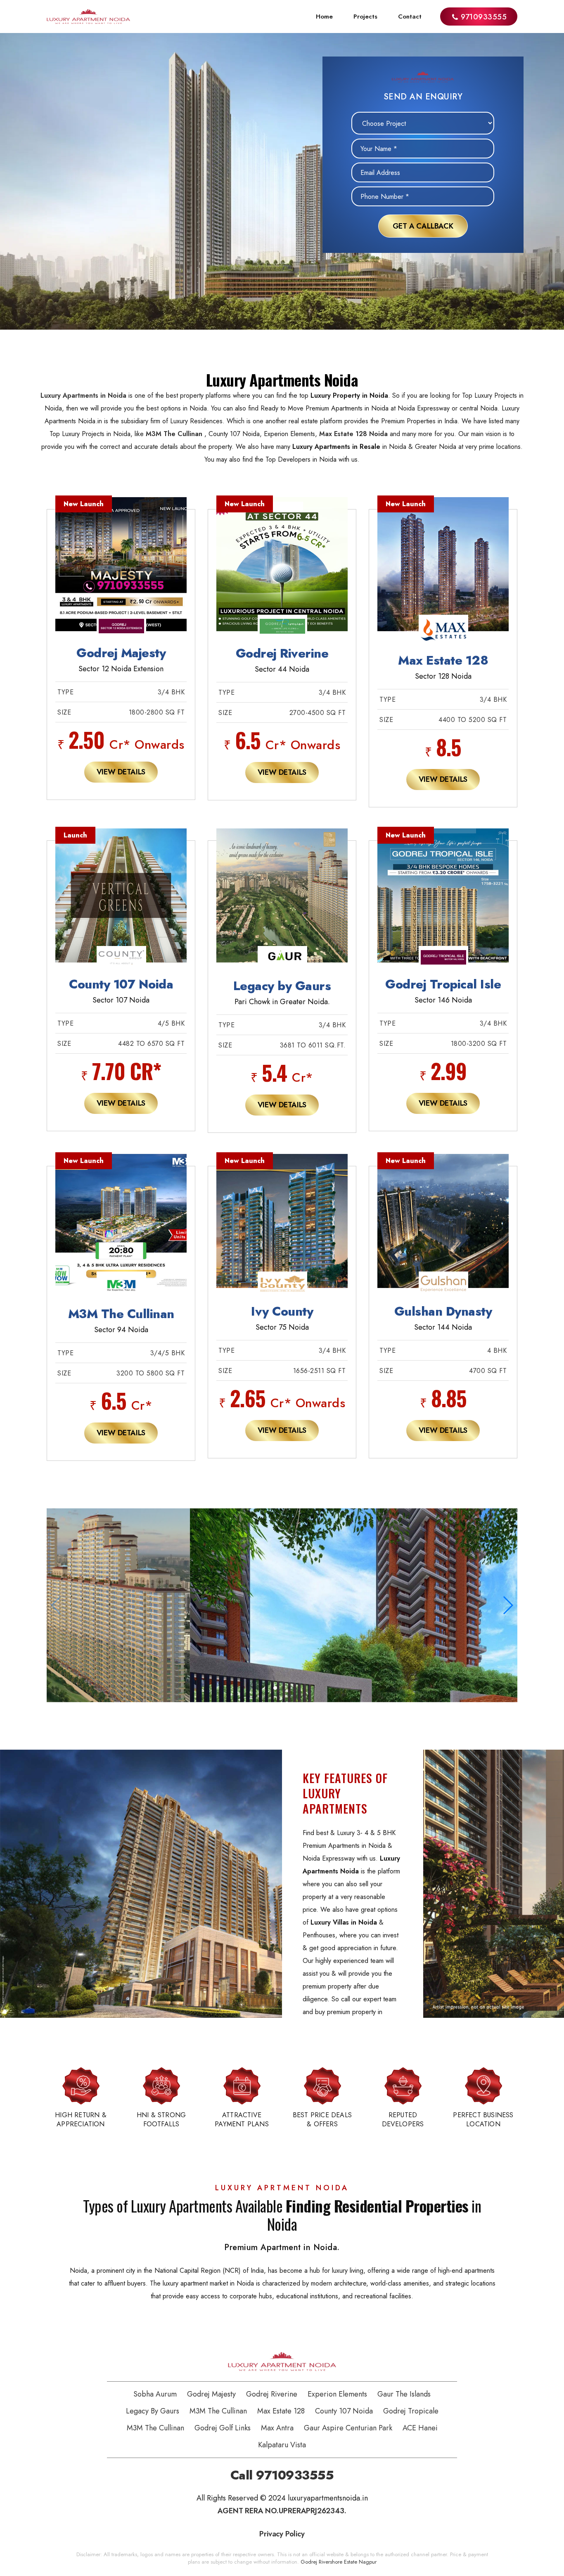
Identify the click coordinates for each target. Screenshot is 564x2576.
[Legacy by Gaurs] (282, 905)
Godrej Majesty (211, 2394)
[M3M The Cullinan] (121, 1230)
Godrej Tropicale (411, 2411)
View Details (121, 772)
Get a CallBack (423, 226)
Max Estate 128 (281, 2411)
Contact (410, 17)
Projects (365, 17)
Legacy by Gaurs (153, 2411)
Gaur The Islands (404, 2394)
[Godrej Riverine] (282, 574)
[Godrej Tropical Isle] (443, 905)
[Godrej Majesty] (121, 574)
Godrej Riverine (272, 2394)
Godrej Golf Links (223, 2428)
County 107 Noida (344, 2411)
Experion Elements (337, 2394)
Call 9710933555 (282, 2475)
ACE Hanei (420, 2428)
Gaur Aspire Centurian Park (348, 2428)
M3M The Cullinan (218, 2411)
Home (324, 17)
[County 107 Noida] (121, 905)
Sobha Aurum (155, 2394)
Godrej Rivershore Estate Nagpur (339, 2562)
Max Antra (277, 2428)
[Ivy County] (282, 1230)
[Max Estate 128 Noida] (443, 574)
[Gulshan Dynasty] (443, 1230)
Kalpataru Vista (282, 2445)
